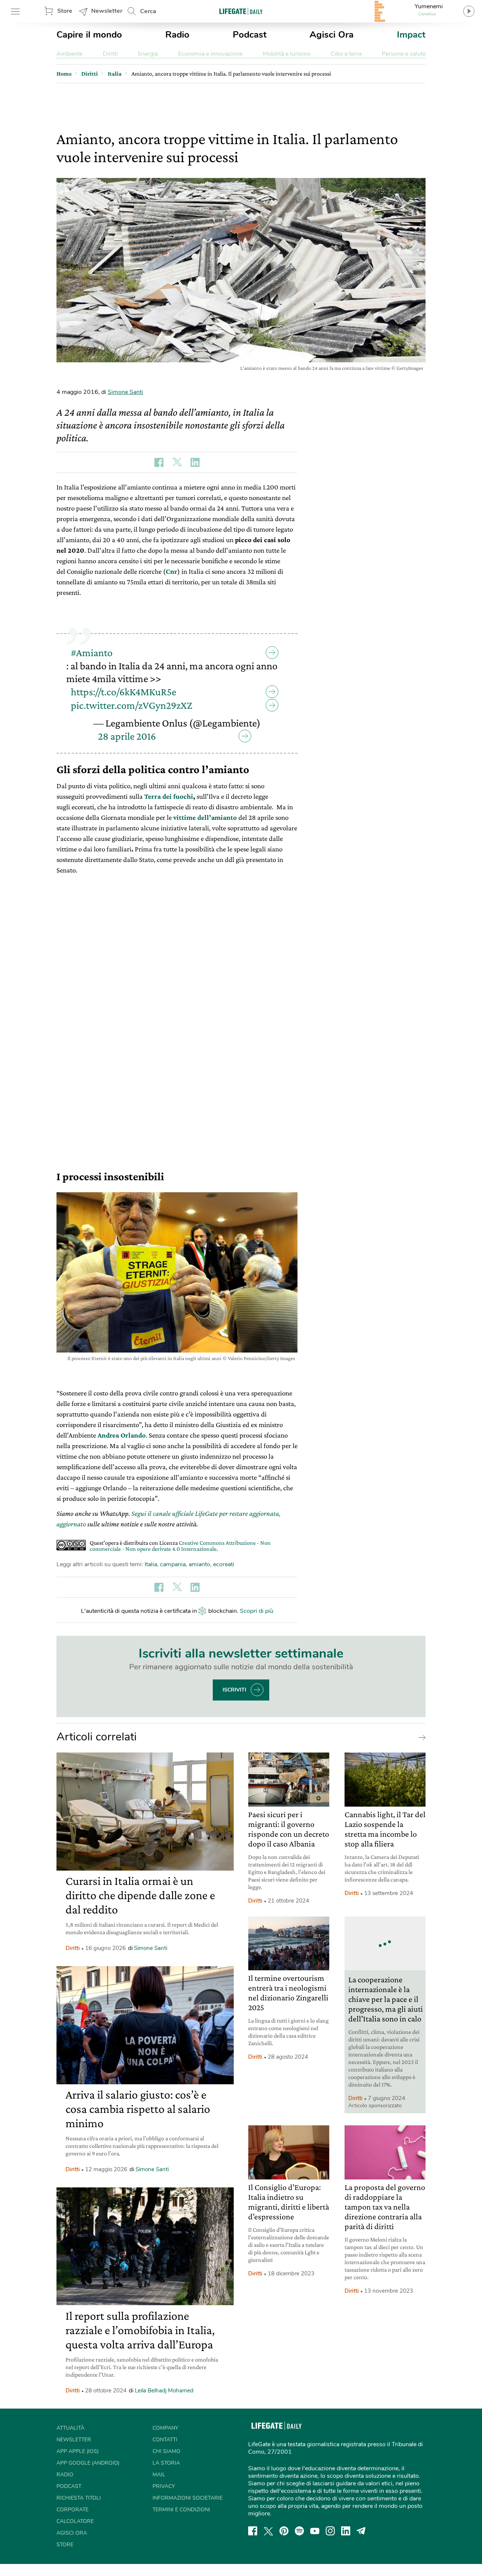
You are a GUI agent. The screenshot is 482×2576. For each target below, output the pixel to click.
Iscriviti (234, 1690)
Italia (151, 1564)
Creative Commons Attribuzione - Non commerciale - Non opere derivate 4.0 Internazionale (180, 1546)
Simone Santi (125, 392)
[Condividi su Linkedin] (195, 462)
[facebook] (253, 2531)
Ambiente (69, 54)
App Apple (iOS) (78, 2451)
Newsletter (107, 11)
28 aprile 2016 (127, 736)
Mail (159, 2475)
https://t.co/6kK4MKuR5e (124, 692)
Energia (148, 54)
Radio (177, 35)
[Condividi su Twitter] (177, 462)
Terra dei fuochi (169, 796)
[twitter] (268, 2531)
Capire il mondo (89, 35)
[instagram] (330, 2531)
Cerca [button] (148, 11)
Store (65, 11)
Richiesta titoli (79, 2498)
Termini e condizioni (181, 2510)
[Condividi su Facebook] (159, 462)
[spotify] (299, 2531)
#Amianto (92, 653)
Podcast (250, 35)
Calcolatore (75, 2521)
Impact (411, 35)
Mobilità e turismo (287, 54)
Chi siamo (166, 2451)
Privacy (164, 2486)
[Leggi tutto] (420, 1737)
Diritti (110, 54)
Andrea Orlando (122, 1435)
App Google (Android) (88, 2463)
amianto (199, 1564)
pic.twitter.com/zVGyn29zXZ (132, 705)
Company (165, 2428)
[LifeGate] (241, 11)
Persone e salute (404, 54)
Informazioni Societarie (188, 2498)
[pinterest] (284, 2531)
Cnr (172, 571)
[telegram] (361, 2531)
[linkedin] (346, 2531)
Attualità (70, 2428)
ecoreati (224, 1564)
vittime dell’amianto (205, 817)
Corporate (72, 2510)
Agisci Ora (332, 35)
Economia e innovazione (210, 54)
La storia (166, 2463)
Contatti (165, 2440)
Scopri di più (257, 1611)
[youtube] (315, 2531)
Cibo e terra (346, 54)
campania (173, 1564)
